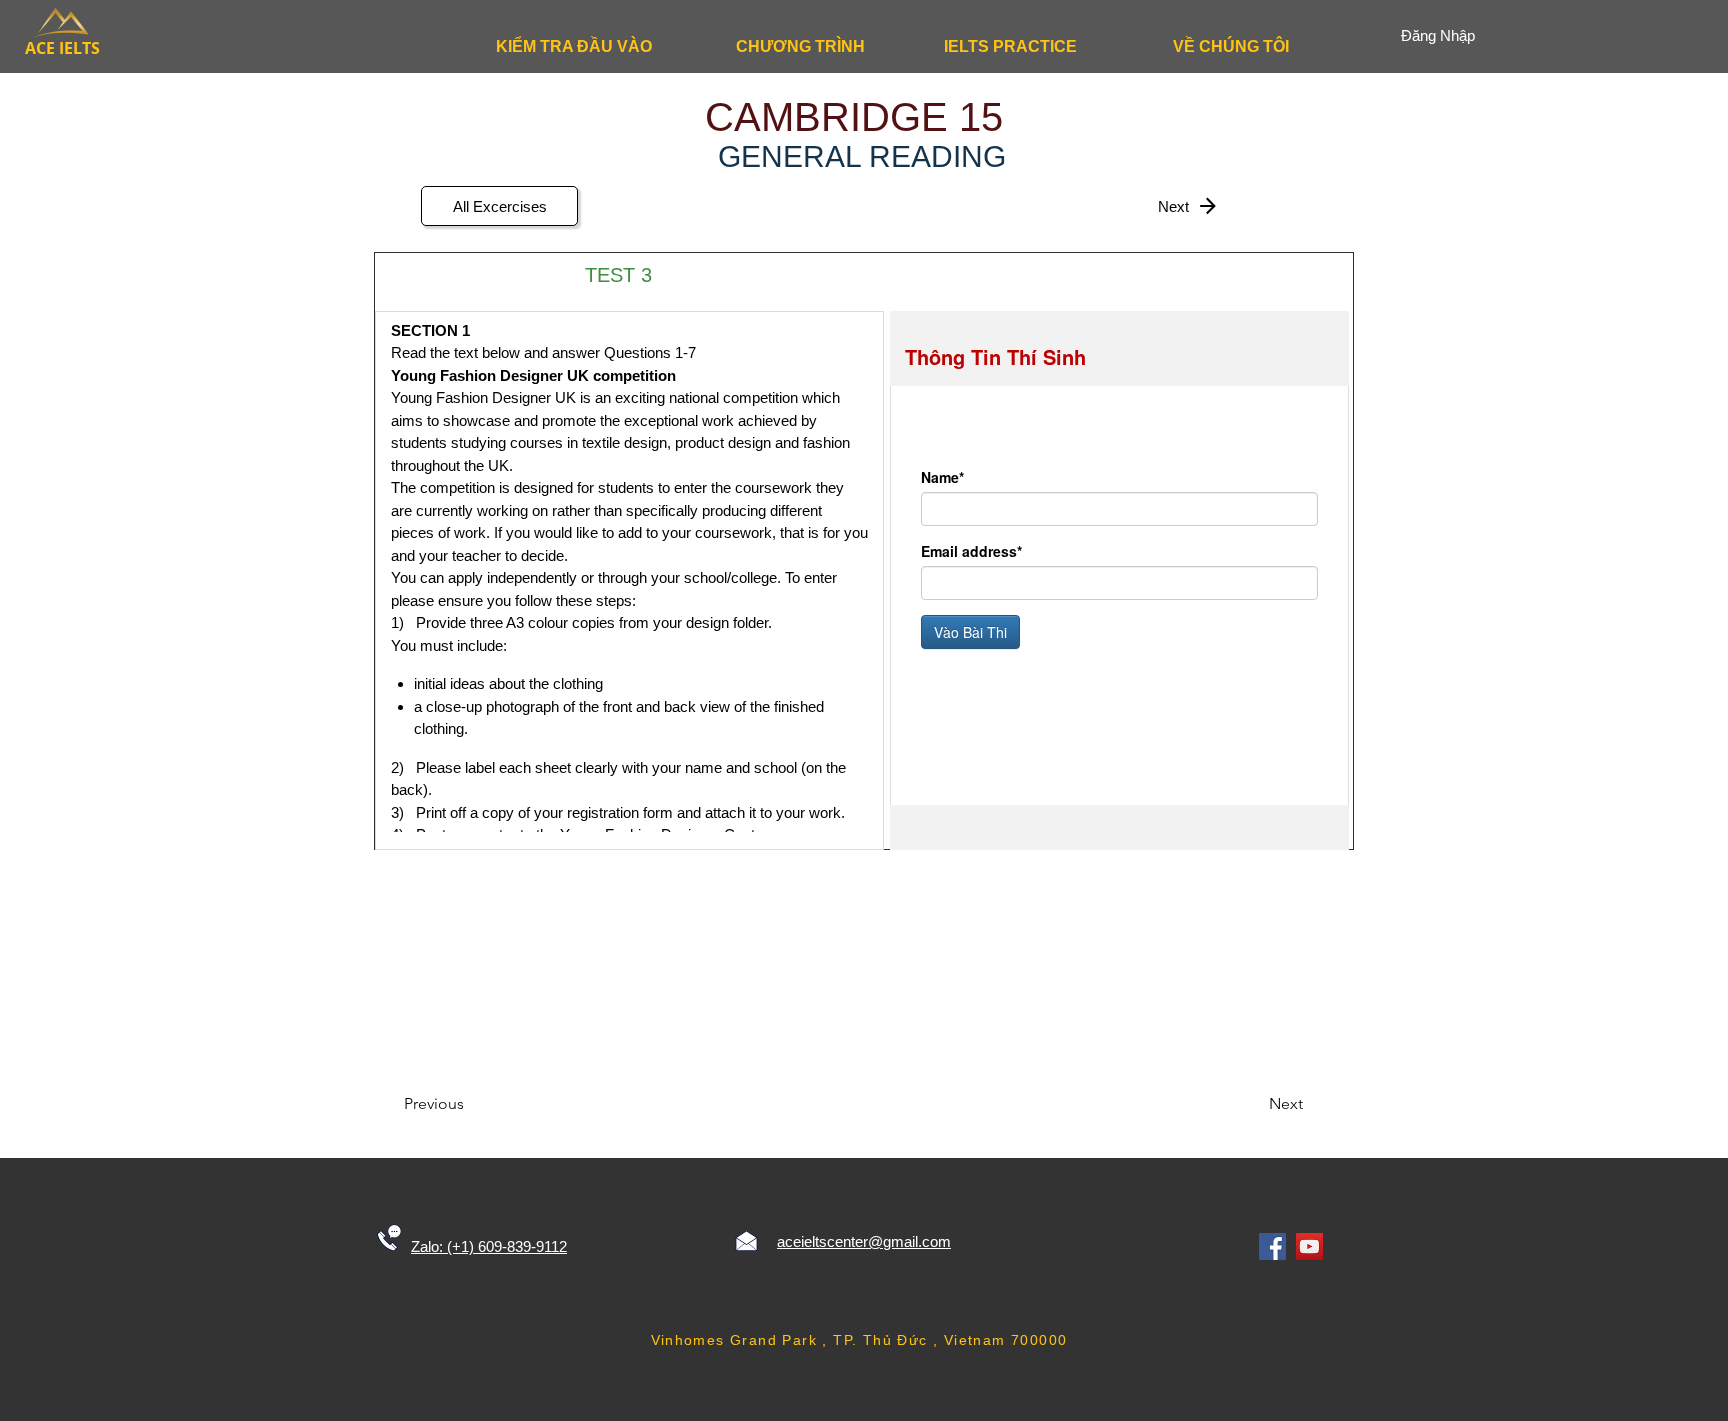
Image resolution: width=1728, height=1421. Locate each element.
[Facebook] (1272, 1246)
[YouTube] (1309, 1246)
